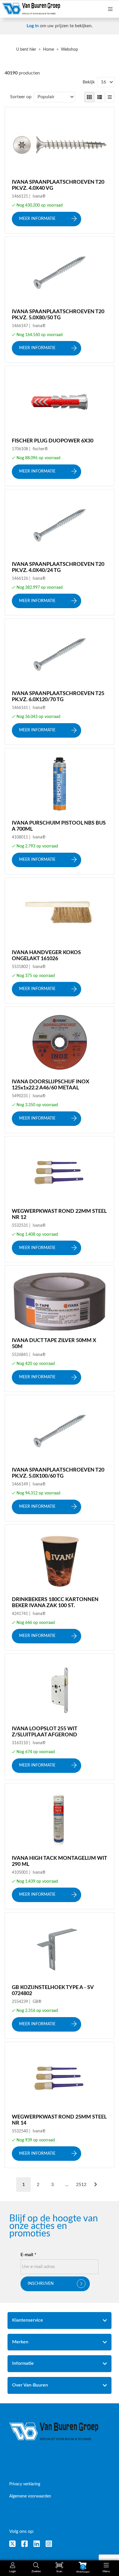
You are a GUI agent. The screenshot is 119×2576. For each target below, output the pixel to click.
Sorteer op (21, 97)
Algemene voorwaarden (30, 2496)
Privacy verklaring (25, 2484)
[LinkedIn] (37, 2544)
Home (49, 50)
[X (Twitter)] (12, 2544)
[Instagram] (49, 2544)
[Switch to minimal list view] (110, 97)
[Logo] (54, 2432)
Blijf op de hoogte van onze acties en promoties (54, 2226)
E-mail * (28, 2255)
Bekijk (89, 82)
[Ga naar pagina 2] (96, 2185)
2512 (81, 2185)
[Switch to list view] (100, 97)
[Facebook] (25, 2544)
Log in (33, 26)
